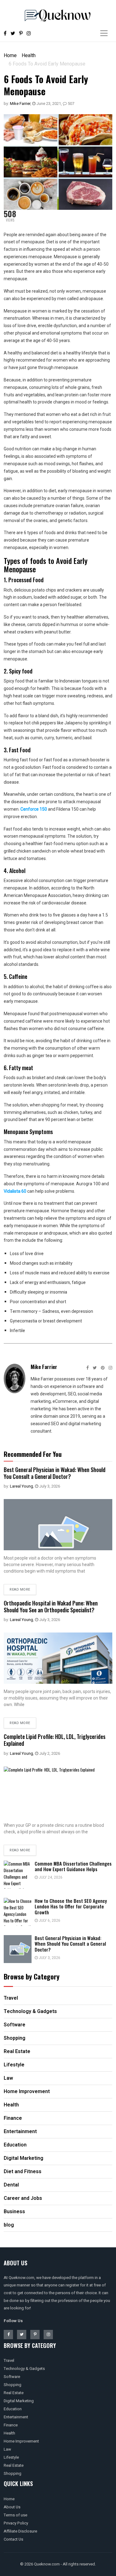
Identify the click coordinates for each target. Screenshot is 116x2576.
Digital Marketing (19, 2401)
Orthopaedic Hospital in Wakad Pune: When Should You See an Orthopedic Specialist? (51, 1606)
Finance (11, 2425)
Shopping (13, 2385)
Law (7, 2449)
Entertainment (16, 2417)
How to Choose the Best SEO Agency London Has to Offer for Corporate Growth (71, 1907)
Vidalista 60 (15, 1191)
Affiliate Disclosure (20, 2531)
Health (29, 55)
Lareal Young (21, 1486)
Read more (20, 1590)
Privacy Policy (16, 2523)
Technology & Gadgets (24, 2369)
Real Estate (14, 2393)
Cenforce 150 (34, 809)
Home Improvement (21, 2441)
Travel (9, 2360)
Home (10, 55)
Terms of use (15, 2515)
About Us (12, 2507)
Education (13, 2409)
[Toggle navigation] (104, 33)
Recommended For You (33, 1454)
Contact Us (13, 2539)
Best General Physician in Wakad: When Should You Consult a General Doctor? (55, 1473)
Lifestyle (11, 2457)
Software (12, 2377)
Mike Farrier (20, 104)
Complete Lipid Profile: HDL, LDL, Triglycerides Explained (55, 1740)
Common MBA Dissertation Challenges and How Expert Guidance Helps (73, 1866)
